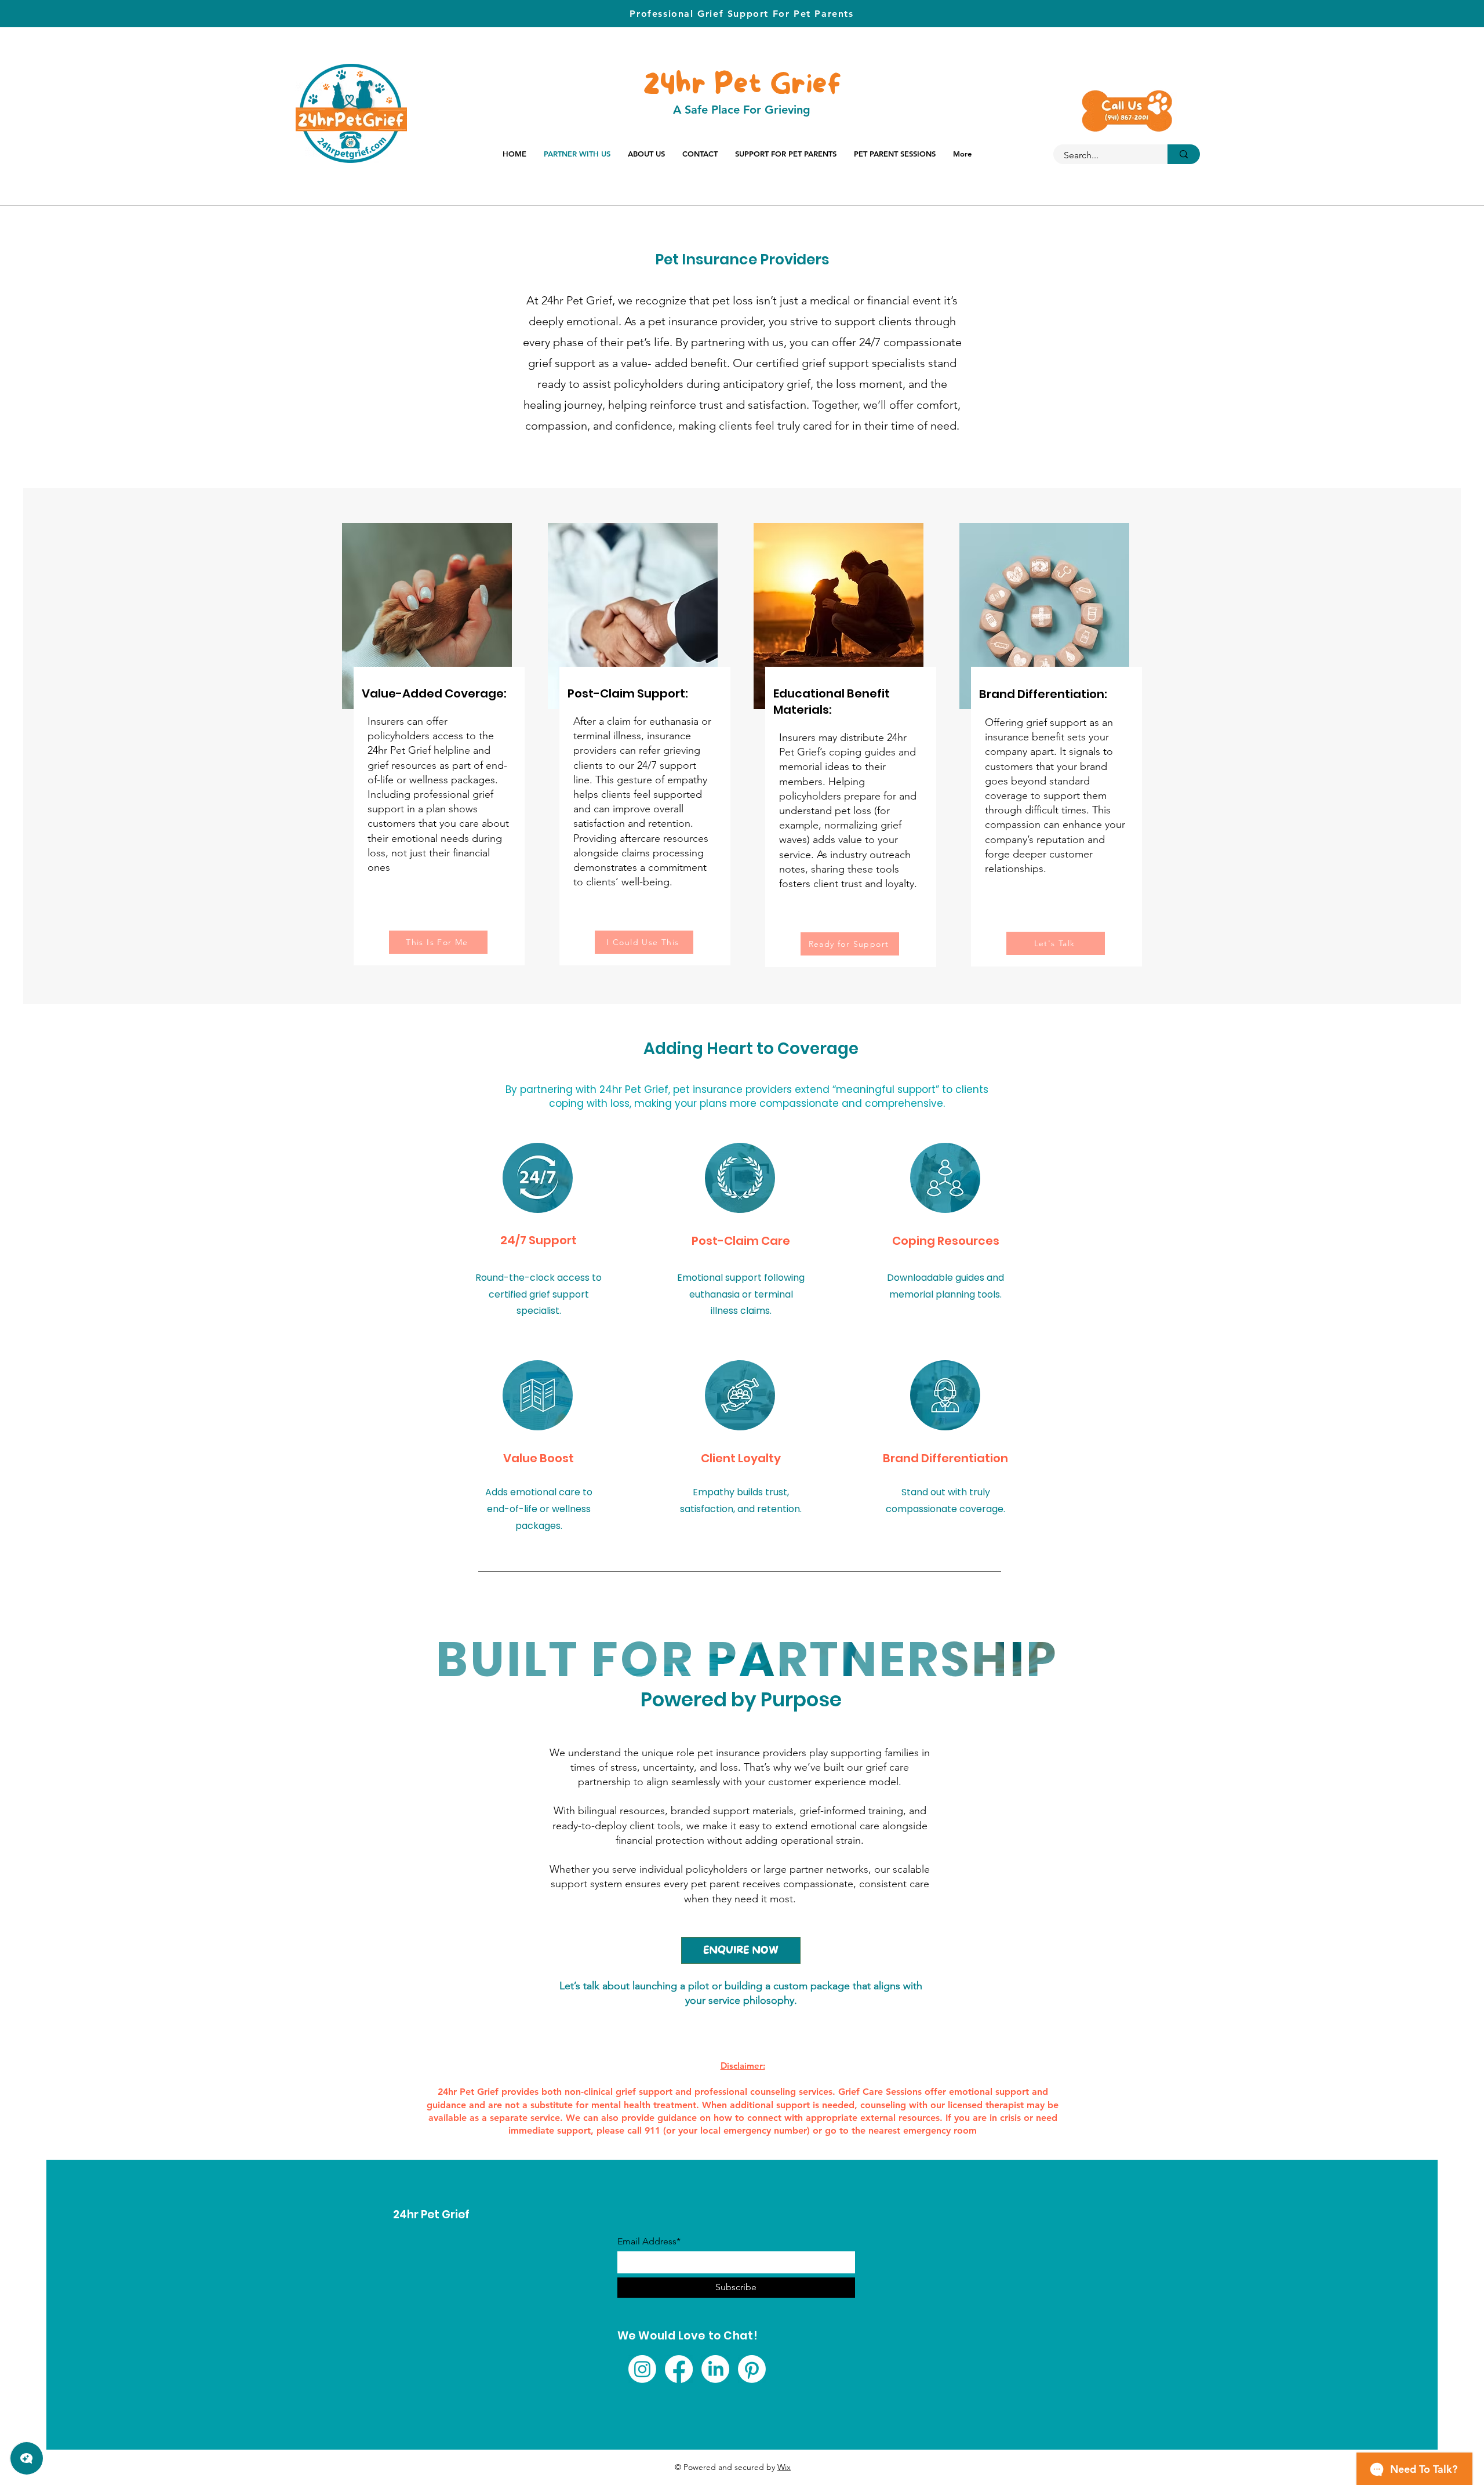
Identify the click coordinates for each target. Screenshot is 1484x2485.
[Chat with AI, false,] (27, 2458)
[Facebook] (679, 2369)
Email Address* (649, 2241)
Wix (784, 2467)
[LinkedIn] (715, 2369)
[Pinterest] (752, 2369)
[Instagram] (642, 2369)
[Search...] (1184, 154)
